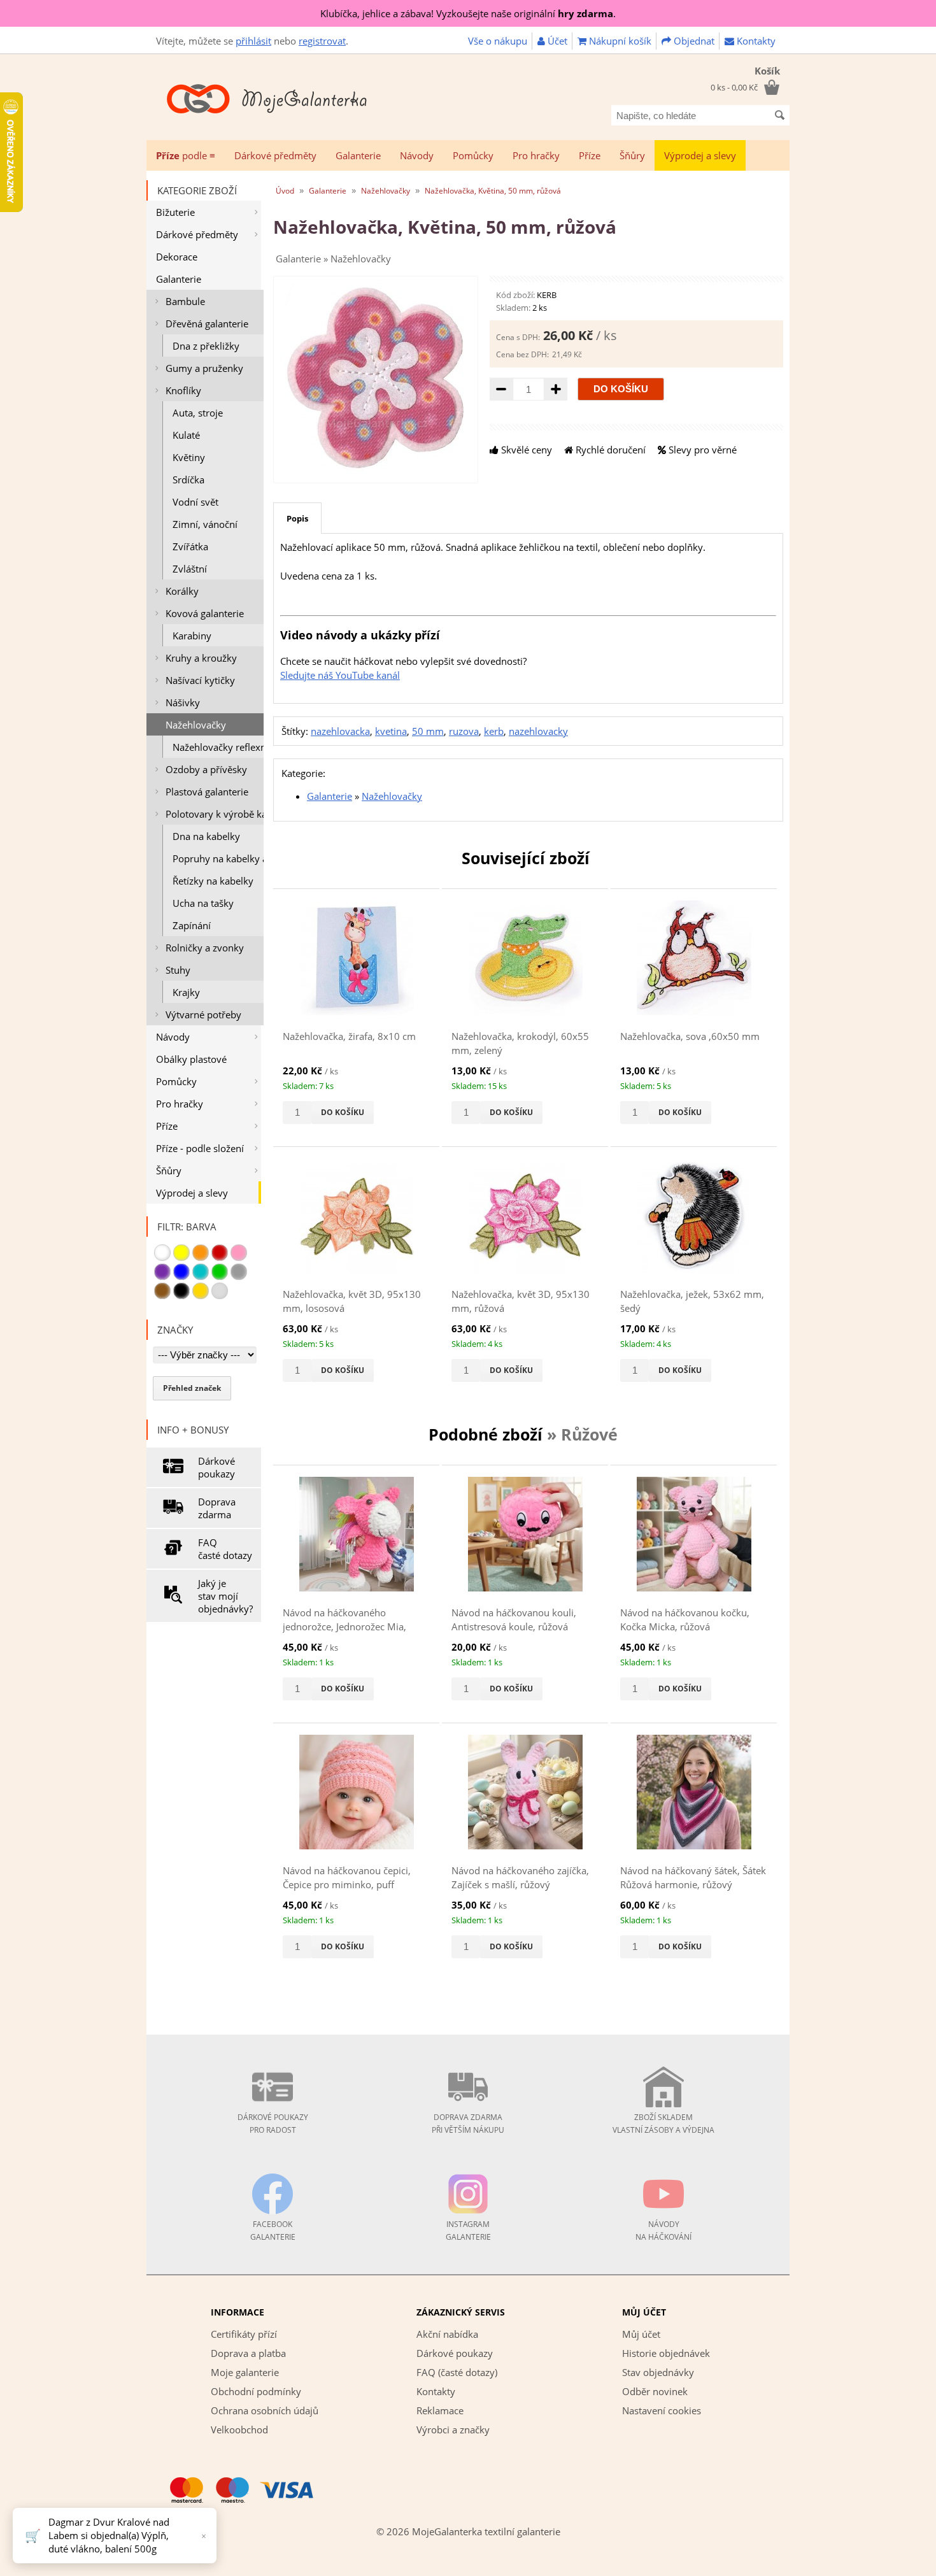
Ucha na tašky (203, 903)
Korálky (182, 591)
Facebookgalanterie (273, 2231)
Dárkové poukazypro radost (273, 2124)
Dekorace (177, 257)
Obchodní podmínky (256, 2391)
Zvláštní (190, 569)
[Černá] (181, 1291)
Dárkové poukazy (216, 1467)
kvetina (391, 731)
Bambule (185, 301)
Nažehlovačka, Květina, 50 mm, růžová (493, 191)
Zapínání (192, 925)
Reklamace (440, 2410)
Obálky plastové (191, 1059)
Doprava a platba (248, 2353)
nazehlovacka (340, 731)
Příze (590, 155)
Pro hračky (536, 155)
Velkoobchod (239, 2430)
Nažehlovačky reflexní (218, 747)
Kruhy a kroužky (201, 658)
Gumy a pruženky (204, 368)
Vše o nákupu (498, 41)
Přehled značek (192, 1388)
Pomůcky (473, 155)
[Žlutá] (181, 1253)
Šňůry (632, 155)
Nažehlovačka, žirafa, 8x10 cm (349, 1036)
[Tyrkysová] (201, 1272)
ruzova (464, 731)
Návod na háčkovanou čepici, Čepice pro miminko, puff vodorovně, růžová (347, 1885)
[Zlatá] (201, 1291)
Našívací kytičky (200, 680)
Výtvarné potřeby (203, 1014)
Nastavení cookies (662, 2410)
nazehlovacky (538, 731)
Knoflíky (183, 390)
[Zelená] (220, 1272)
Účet (556, 41)
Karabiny (192, 636)
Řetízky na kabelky (213, 881)
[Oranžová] (201, 1253)
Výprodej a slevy (700, 155)
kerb (494, 731)
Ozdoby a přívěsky (206, 769)
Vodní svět (195, 502)
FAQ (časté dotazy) (457, 2372)
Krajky (186, 992)
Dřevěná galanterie (207, 324)
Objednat (693, 41)
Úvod (285, 191)
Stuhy (178, 970)
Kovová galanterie (205, 613)
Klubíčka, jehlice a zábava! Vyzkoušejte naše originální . (468, 13)
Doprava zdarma (217, 1508)
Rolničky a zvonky (205, 948)
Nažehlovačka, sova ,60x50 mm (690, 1036)
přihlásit (253, 41)
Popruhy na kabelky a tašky (218, 858)
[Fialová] (162, 1272)
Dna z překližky (206, 346)
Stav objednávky (658, 2372)
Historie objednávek (666, 2353)
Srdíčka (188, 480)
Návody (417, 155)
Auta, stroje (198, 413)
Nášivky (183, 702)
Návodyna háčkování (663, 2231)
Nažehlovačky (196, 725)
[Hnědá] (162, 1291)
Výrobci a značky (453, 2430)
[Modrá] (181, 1272)
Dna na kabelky (206, 836)
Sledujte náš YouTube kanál (340, 675)
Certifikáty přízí (244, 2334)
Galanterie (358, 155)
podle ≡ (186, 155)
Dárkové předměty (275, 155)
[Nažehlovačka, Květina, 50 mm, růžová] (376, 470)
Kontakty (755, 41)
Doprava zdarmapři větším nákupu (468, 2124)
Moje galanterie (245, 2372)
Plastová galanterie (207, 792)
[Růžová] (239, 1253)
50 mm (428, 731)
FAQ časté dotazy (225, 1549)
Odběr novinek (655, 2391)
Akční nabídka (447, 2334)
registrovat (322, 41)
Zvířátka (190, 546)
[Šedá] (239, 1272)
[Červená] (220, 1253)
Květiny (189, 457)
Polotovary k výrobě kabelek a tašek (215, 814)
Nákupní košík (619, 41)
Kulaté (186, 435)
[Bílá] (162, 1253)
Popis (297, 518)
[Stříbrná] (220, 1291)
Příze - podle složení (200, 1148)
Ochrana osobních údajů (265, 2410)
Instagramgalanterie (468, 2231)
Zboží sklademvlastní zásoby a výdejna (663, 2124)
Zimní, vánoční (205, 524)
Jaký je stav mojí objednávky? (225, 1596)
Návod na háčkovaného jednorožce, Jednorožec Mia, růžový (344, 1627)
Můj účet (641, 2334)
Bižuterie (175, 212)
